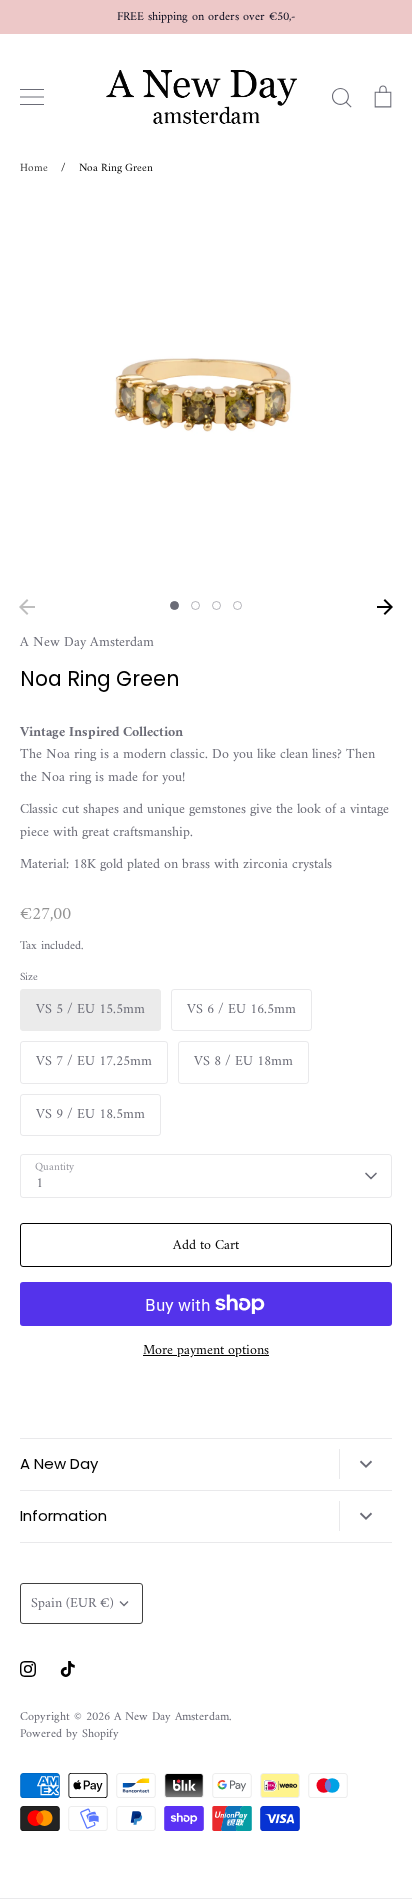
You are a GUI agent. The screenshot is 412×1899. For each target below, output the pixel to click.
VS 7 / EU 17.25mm (94, 1061)
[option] (206, 394)
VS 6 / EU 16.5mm (241, 1009)
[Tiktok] (68, 1669)
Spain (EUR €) (72, 1603)
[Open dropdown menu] (365, 1464)
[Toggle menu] (32, 97)
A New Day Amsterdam (87, 642)
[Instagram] (28, 1669)
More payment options (206, 1351)
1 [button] (174, 605)
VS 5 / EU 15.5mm (90, 1009)
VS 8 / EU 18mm (243, 1061)
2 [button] (195, 605)
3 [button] (216, 605)
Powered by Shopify (69, 1734)
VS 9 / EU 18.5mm (90, 1114)
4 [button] (237, 605)
